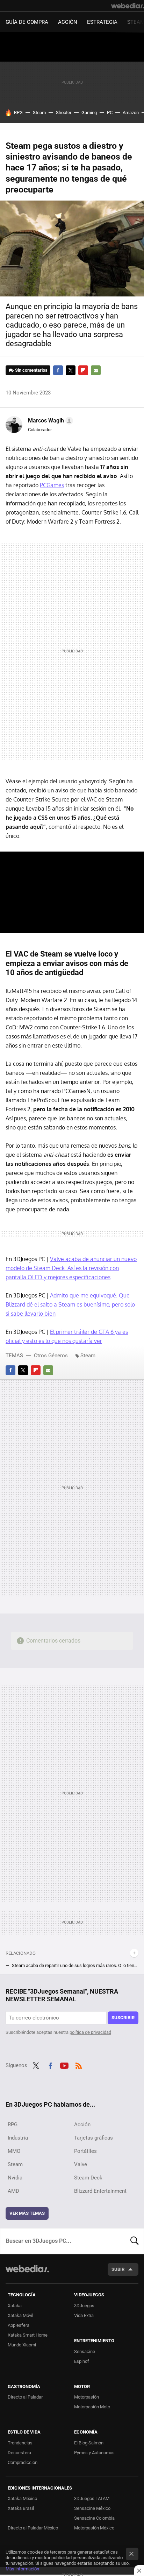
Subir (118, 2269)
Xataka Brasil (21, 2508)
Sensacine (85, 2351)
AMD (13, 2191)
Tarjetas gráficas (93, 2138)
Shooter (64, 113)
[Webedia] (128, 6)
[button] (49, 421)
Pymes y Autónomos (94, 2453)
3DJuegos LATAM (92, 2498)
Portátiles (85, 2151)
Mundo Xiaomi (22, 2345)
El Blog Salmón (89, 2443)
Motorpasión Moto (92, 2407)
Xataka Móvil (20, 2315)
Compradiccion (23, 2462)
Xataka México (22, 2498)
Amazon (131, 113)
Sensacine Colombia (94, 2518)
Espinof (82, 2361)
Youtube (64, 2065)
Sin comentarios (31, 370)
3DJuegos (84, 2306)
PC (110, 113)
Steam (39, 113)
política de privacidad (90, 2032)
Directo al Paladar (25, 2397)
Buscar (135, 2241)
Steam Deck (88, 2178)
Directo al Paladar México (33, 2528)
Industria (18, 2138)
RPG (18, 113)
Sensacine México (92, 2508)
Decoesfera (19, 2453)
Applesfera (19, 2325)
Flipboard (83, 370)
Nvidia (15, 2178)
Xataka (15, 2306)
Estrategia (102, 22)
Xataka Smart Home (28, 2335)
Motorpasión (87, 2397)
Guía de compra (27, 22)
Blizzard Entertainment (100, 2191)
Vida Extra (84, 2315)
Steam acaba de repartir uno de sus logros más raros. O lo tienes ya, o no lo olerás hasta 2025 (75, 1965)
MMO (14, 2151)
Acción (68, 22)
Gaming (89, 113)
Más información (22, 2569)
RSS (79, 2065)
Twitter (71, 370)
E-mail (96, 370)
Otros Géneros (51, 1356)
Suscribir (123, 2018)
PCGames (52, 485)
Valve (81, 2164)
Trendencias (20, 2443)
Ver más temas (27, 2213)
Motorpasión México (94, 2528)
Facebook (58, 370)
